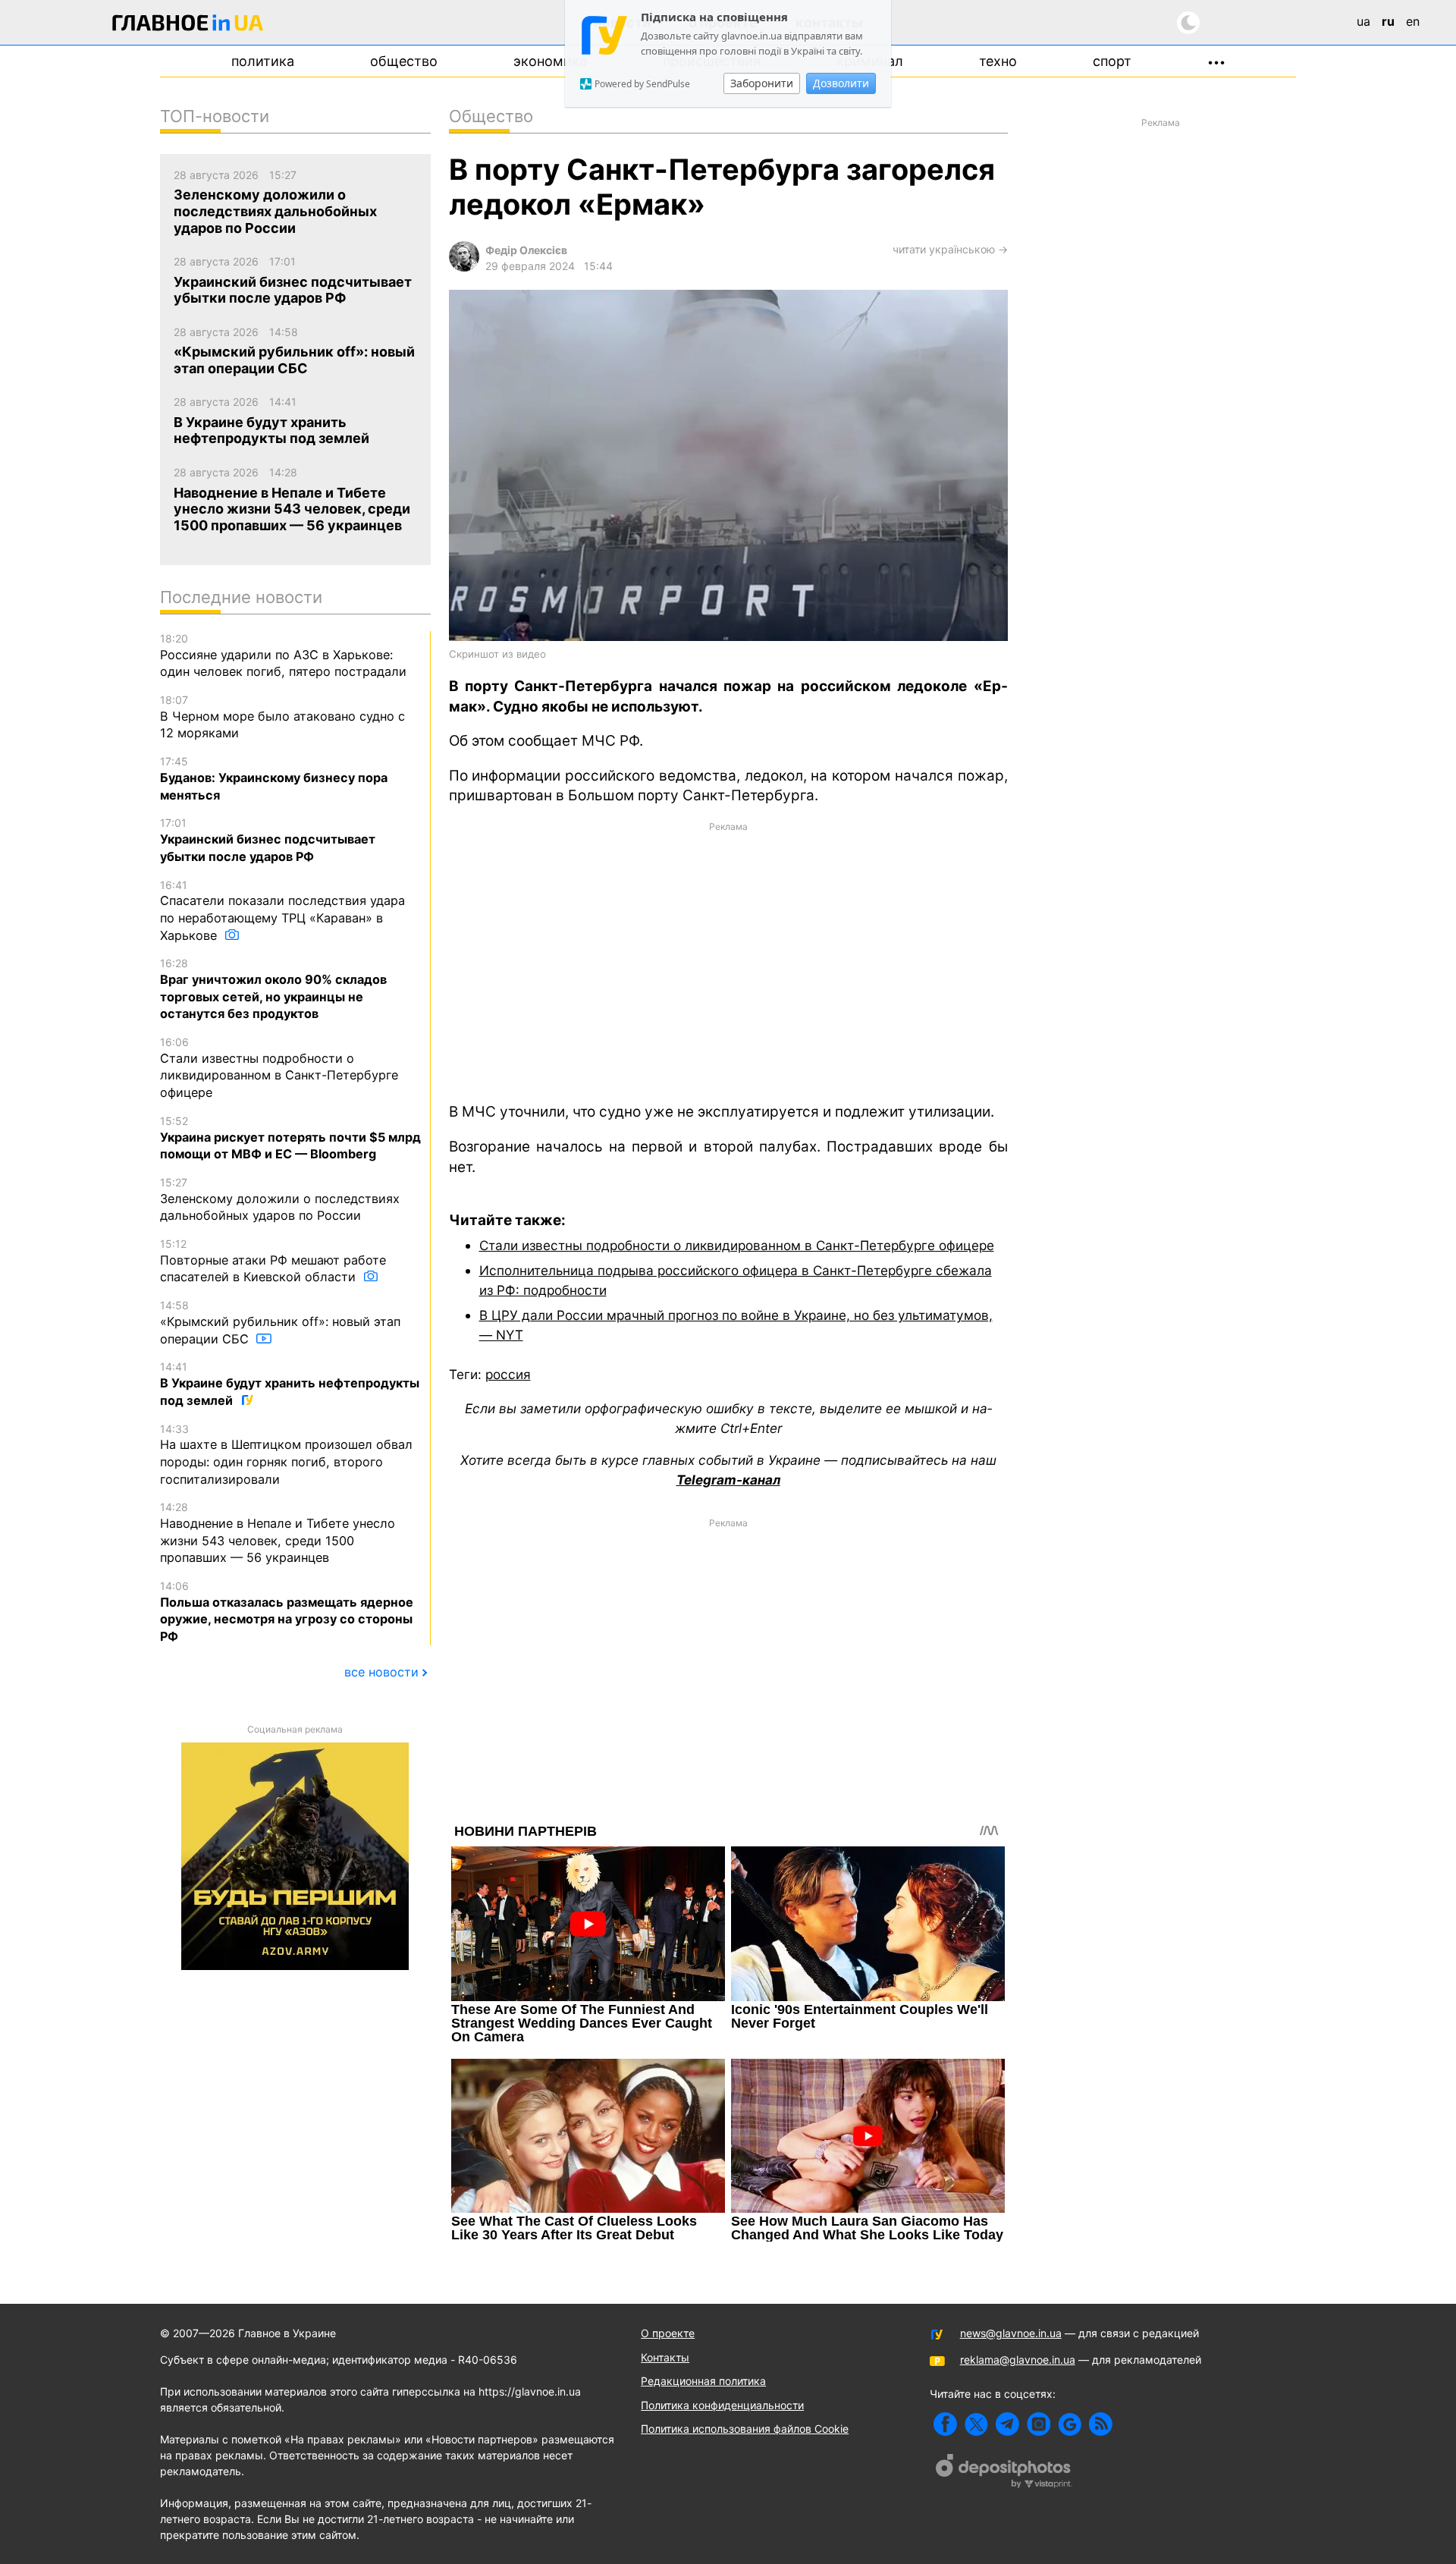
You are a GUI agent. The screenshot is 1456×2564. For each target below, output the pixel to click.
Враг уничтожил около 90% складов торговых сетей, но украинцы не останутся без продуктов (273, 989)
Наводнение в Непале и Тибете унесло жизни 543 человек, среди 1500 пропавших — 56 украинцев (278, 1533)
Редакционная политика (703, 2381)
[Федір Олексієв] (464, 267)
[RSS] (1101, 2424)
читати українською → (950, 249)
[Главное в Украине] (188, 25)
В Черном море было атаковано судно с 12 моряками (282, 717)
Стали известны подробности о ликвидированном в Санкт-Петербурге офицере (737, 1245)
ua (1363, 21)
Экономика (550, 61)
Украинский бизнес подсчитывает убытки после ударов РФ (268, 840)
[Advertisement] (728, 961)
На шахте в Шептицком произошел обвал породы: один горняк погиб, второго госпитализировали (286, 1455)
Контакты (665, 2357)
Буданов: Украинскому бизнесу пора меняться (274, 778)
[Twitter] (976, 2424)
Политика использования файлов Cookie (745, 2429)
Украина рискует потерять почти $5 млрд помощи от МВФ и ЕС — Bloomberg (290, 1138)
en (1413, 21)
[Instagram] (1039, 2424)
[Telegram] (1007, 2424)
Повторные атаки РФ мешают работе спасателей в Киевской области (273, 1261)
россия (508, 1374)
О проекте (668, 2333)
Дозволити (841, 83)
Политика (263, 61)
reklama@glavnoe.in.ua (1018, 2360)
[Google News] (1070, 2424)
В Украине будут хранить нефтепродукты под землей (290, 1384)
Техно (998, 61)
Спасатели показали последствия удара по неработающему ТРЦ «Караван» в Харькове (282, 911)
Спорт (1112, 61)
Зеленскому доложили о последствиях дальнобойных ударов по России (280, 1199)
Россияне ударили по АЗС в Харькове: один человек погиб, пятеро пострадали (283, 655)
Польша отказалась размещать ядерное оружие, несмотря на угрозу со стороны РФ (287, 1612)
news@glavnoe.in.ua (1011, 2333)
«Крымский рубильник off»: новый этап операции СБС (280, 1322)
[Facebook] (945, 2424)
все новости (381, 1672)
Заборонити (762, 83)
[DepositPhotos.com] (1004, 2473)
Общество (404, 61)
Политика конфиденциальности (722, 2405)
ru (1388, 21)
